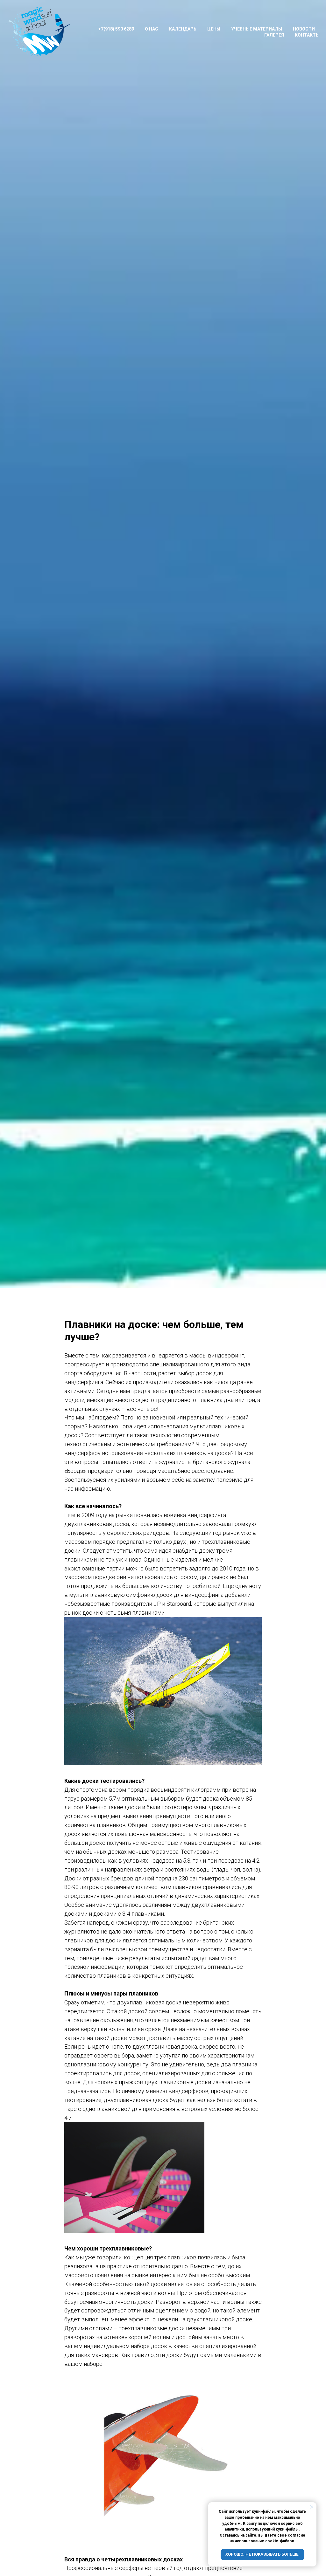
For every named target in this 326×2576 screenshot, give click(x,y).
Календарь (183, 29)
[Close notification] (312, 2507)
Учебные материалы (257, 29)
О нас (152, 29)
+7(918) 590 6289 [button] (116, 29)
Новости (304, 29)
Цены (214, 29)
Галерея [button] (274, 35)
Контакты (307, 35)
